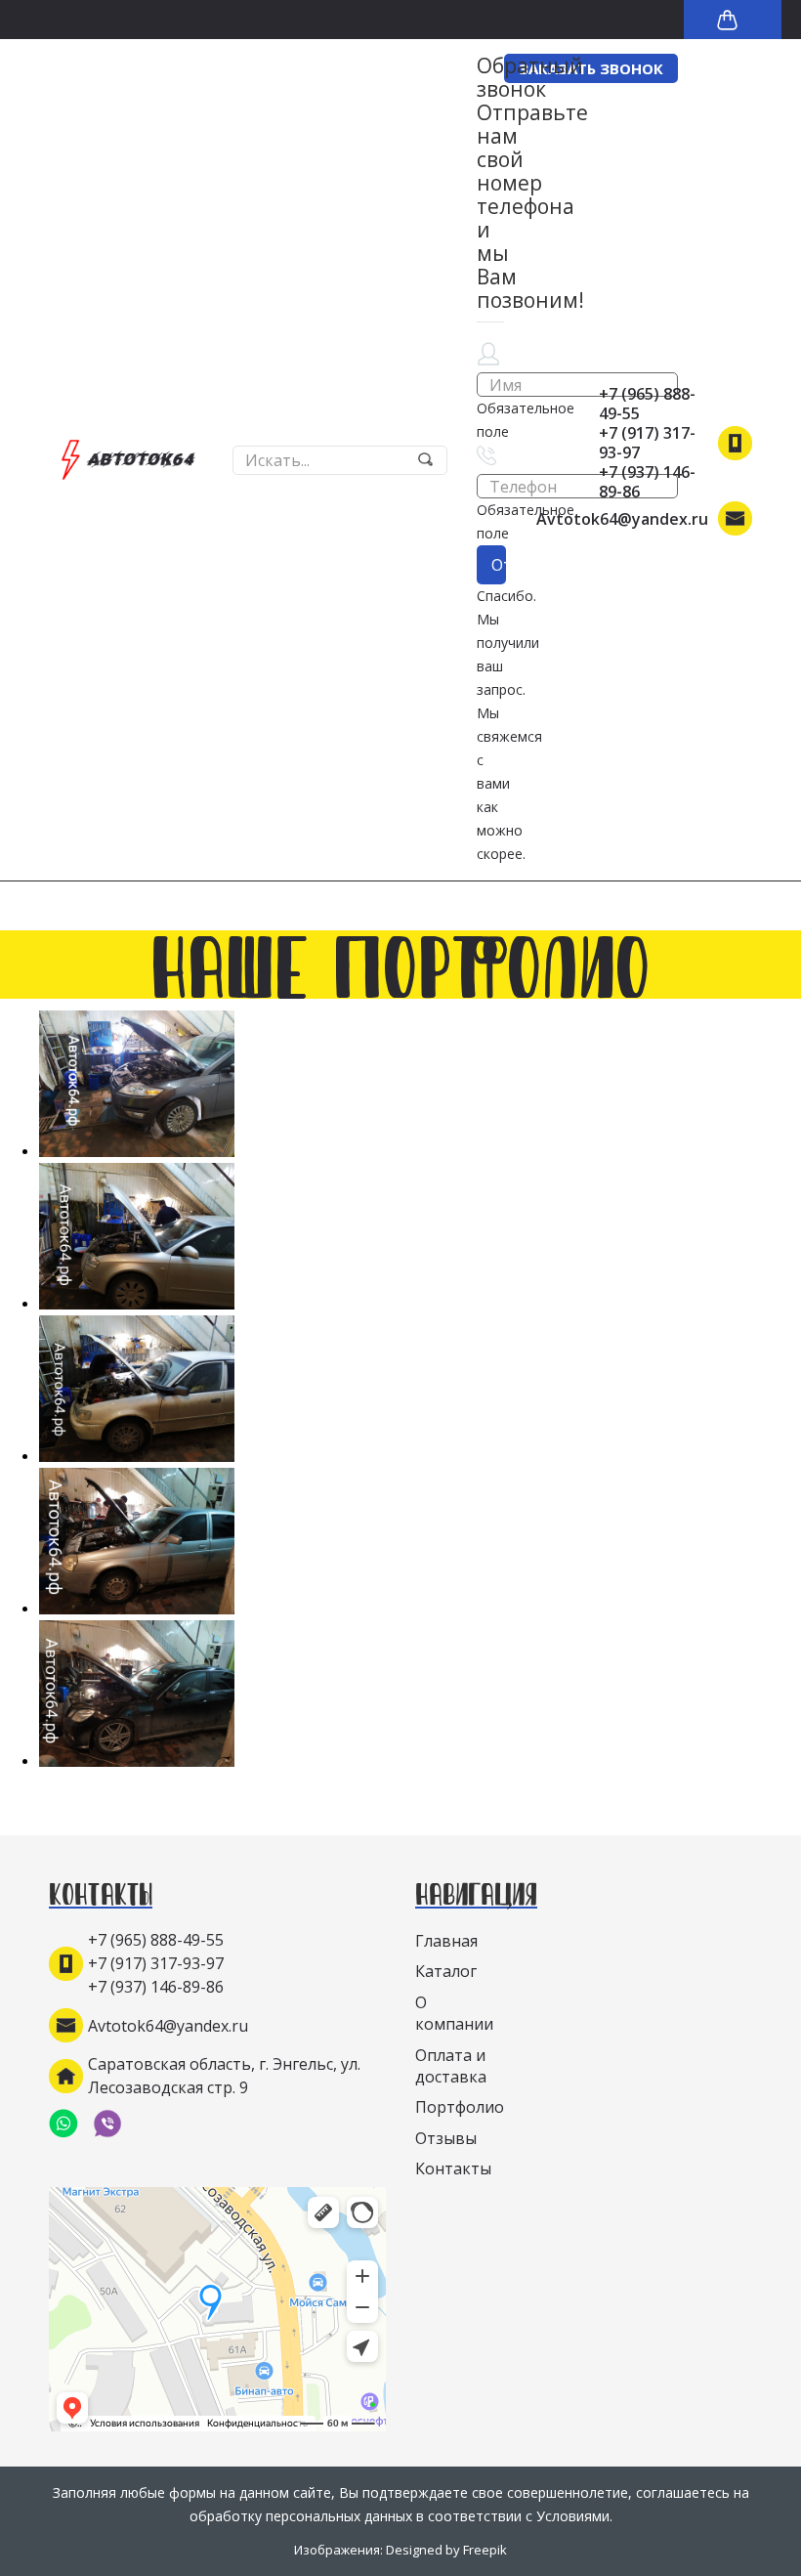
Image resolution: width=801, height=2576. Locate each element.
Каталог (446, 1971)
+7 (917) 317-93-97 (647, 443)
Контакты (453, 2168)
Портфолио (460, 2107)
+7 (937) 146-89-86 (647, 482)
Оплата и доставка (451, 2066)
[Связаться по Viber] (115, 2124)
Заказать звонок (591, 68)
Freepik (485, 2550)
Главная (446, 1941)
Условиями (573, 2516)
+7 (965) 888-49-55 (647, 404)
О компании (454, 2013)
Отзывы (446, 2138)
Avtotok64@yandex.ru (622, 519)
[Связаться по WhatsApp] (71, 2124)
